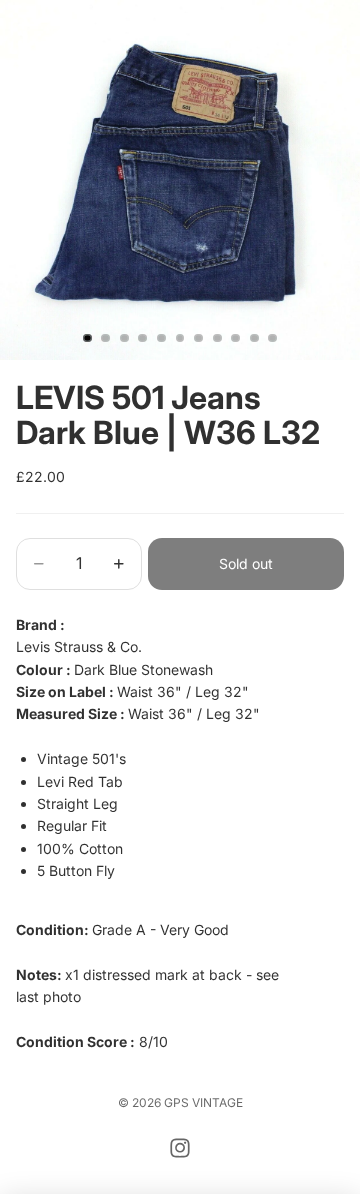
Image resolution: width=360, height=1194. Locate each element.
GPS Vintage (203, 1102)
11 (273, 338)
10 (254, 338)
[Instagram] (180, 1148)
